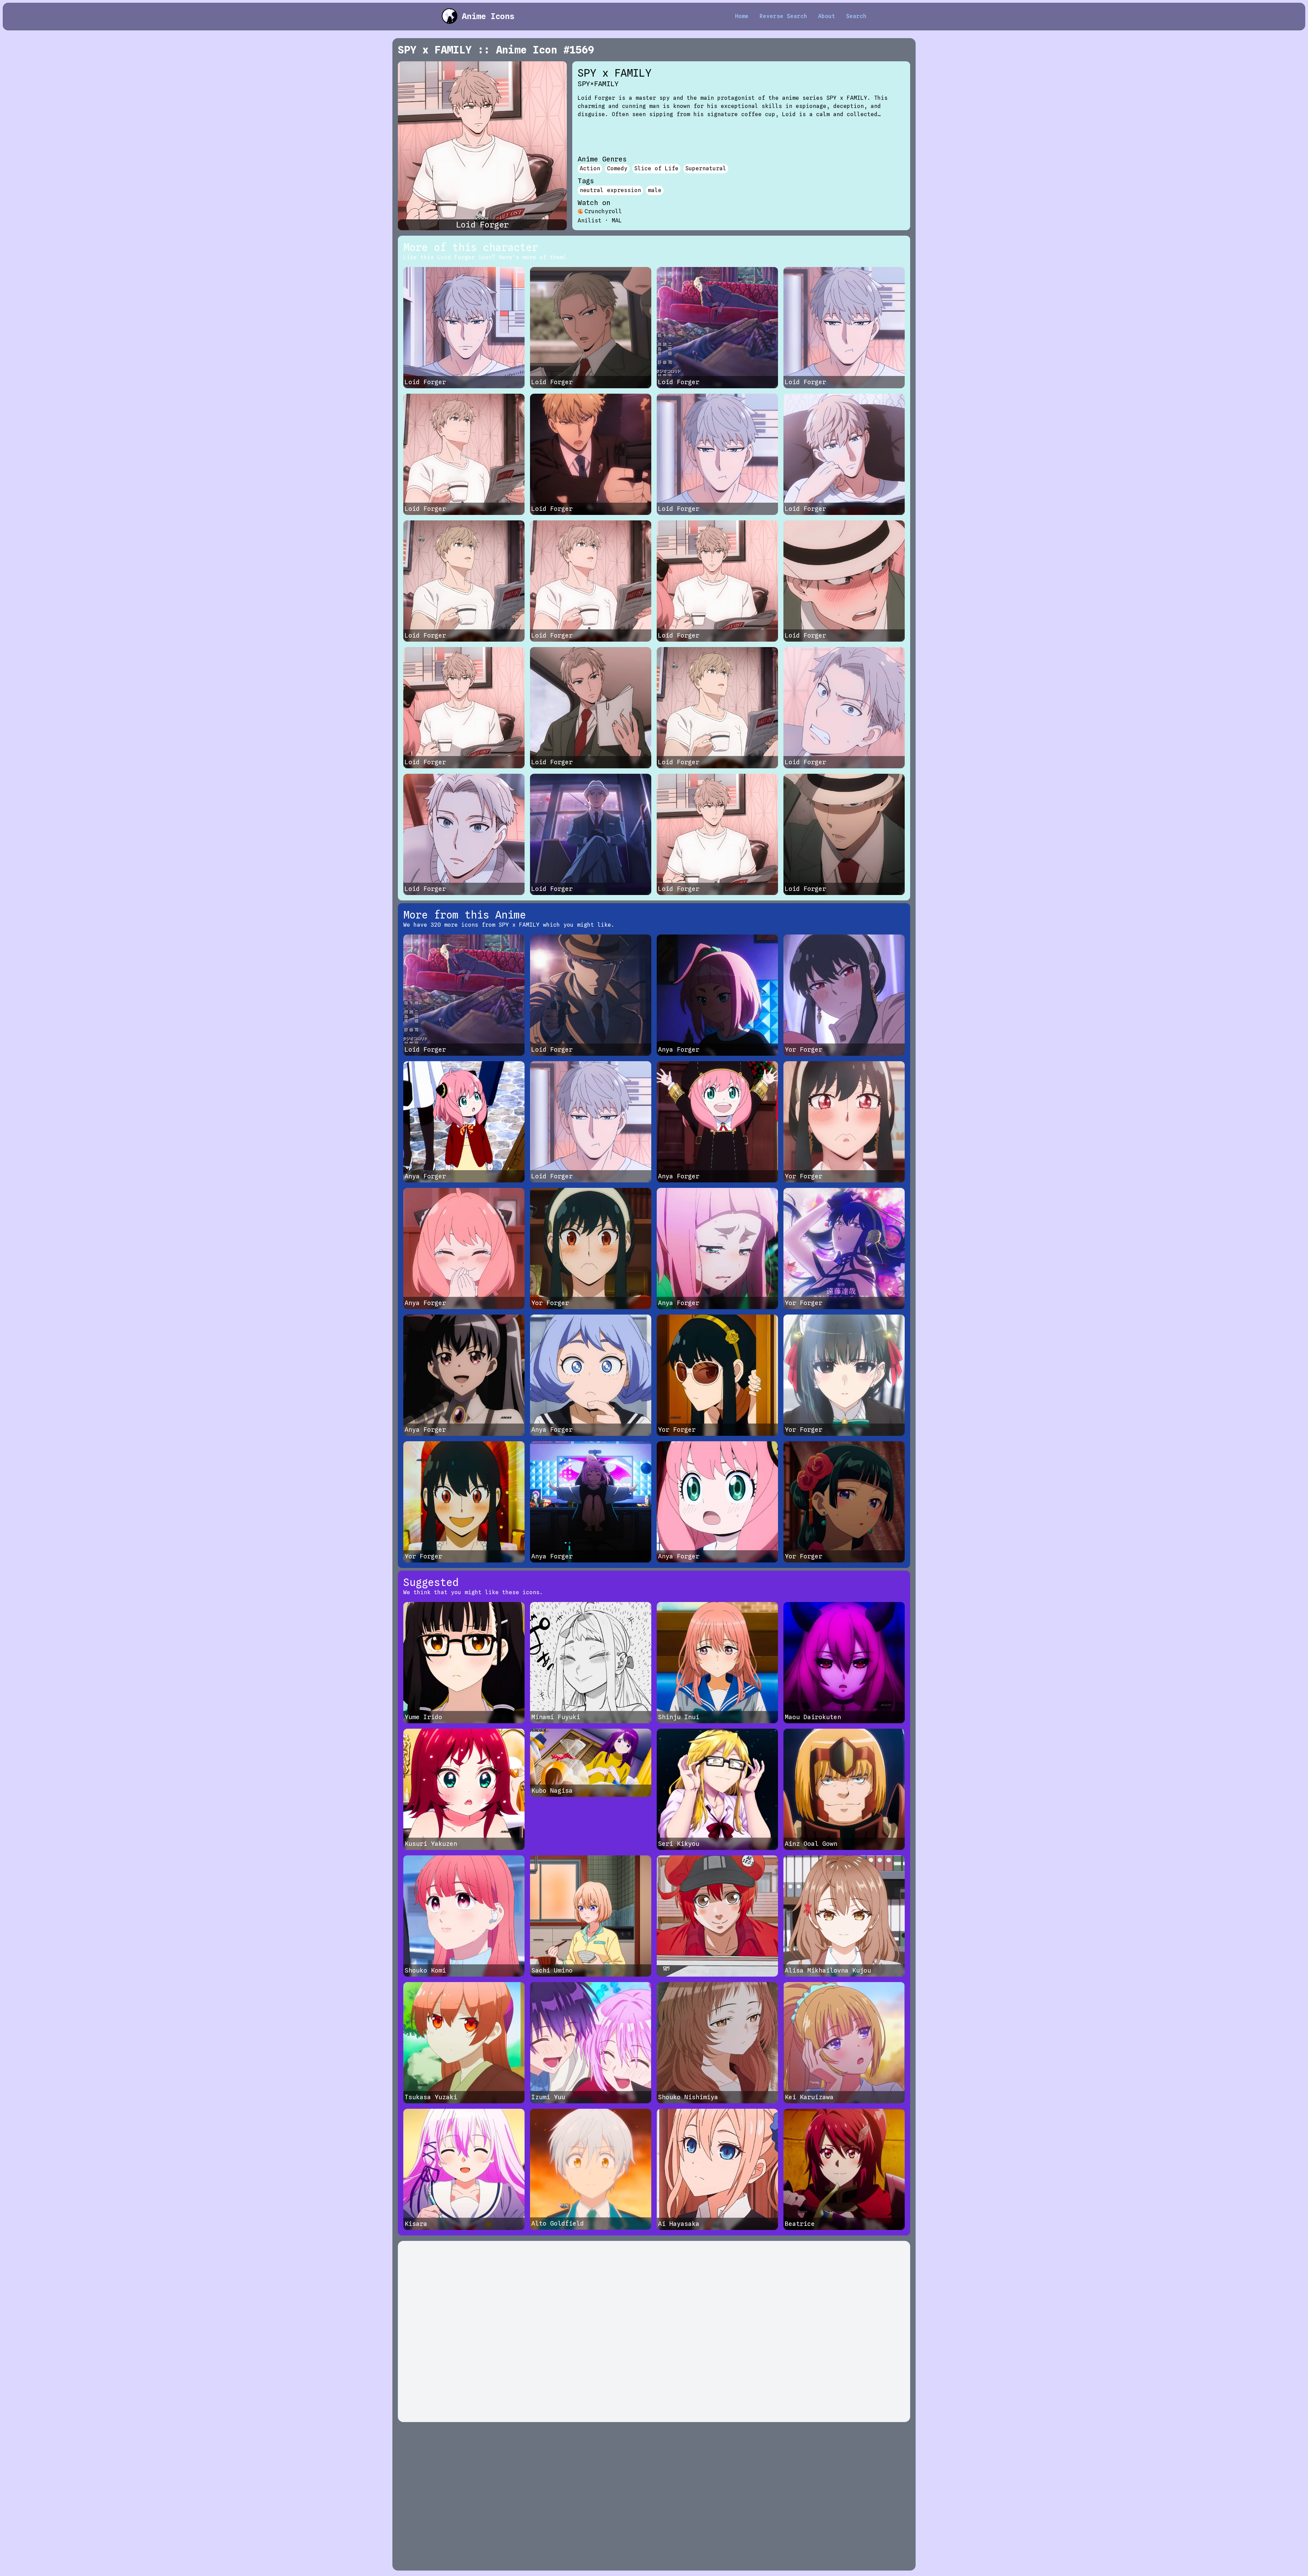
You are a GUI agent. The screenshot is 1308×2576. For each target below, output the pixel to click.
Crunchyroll (603, 211)
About (827, 16)
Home (742, 16)
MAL (617, 221)
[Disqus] (654, 2331)
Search (856, 16)
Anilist (590, 221)
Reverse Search (783, 16)
